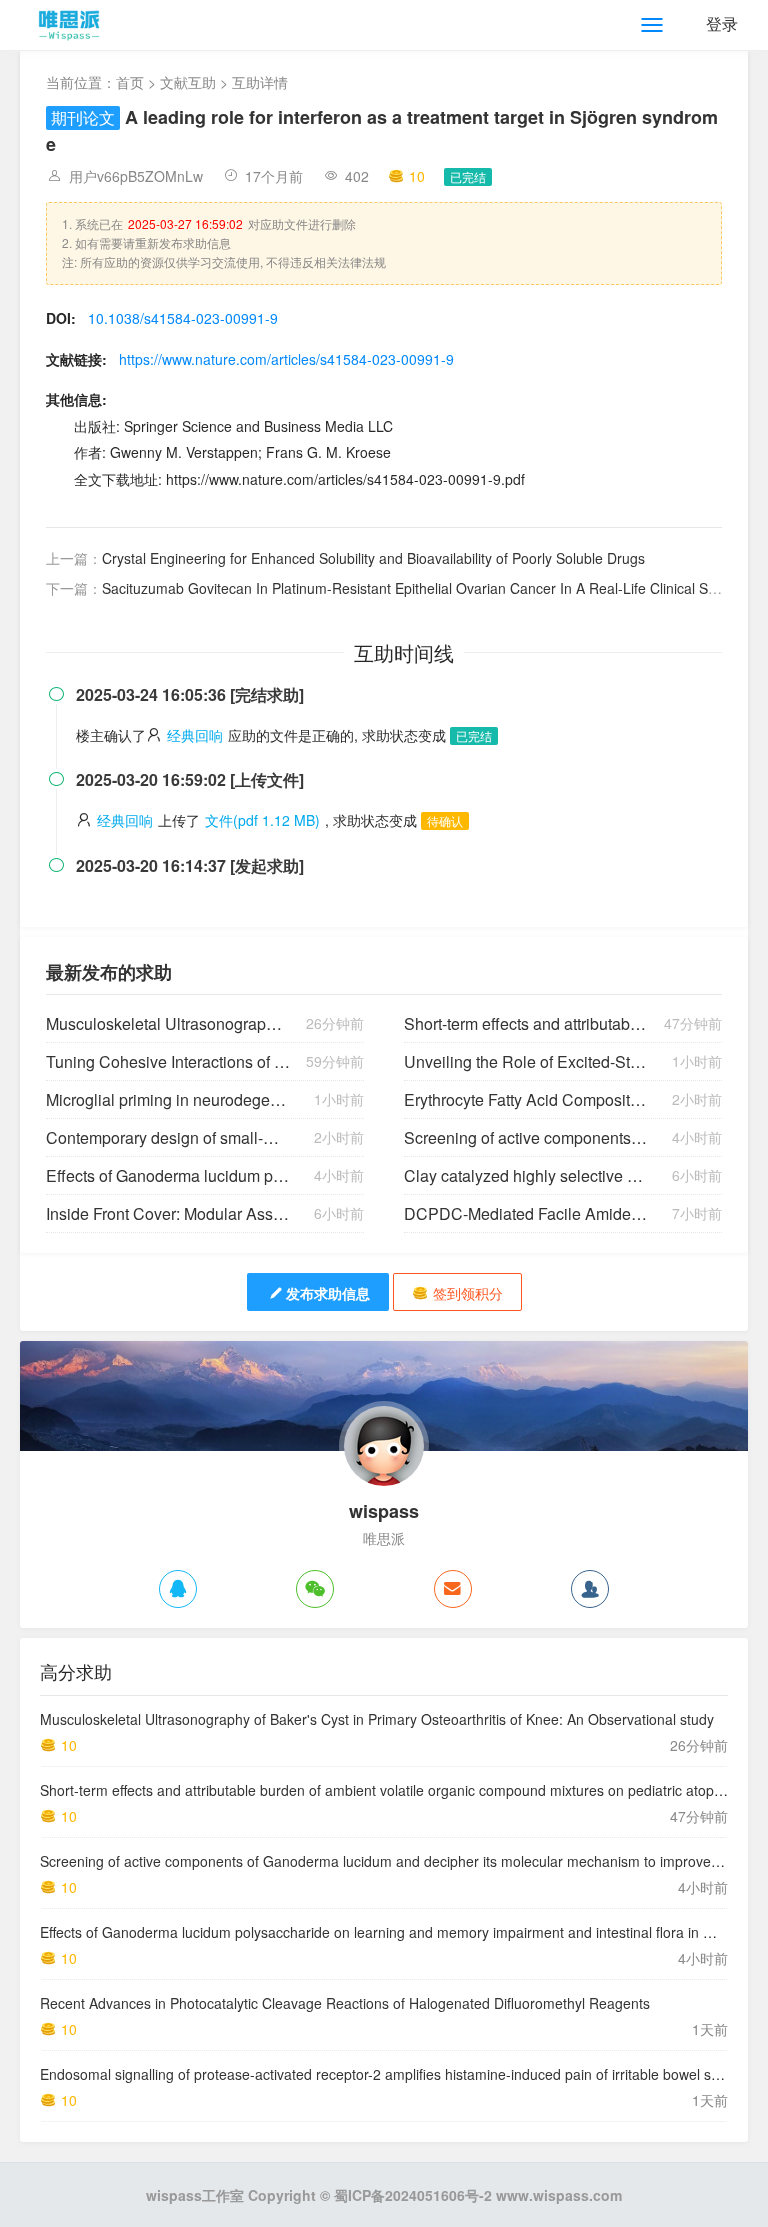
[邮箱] (453, 1589)
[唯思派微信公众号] (315, 1589)
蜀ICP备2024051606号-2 (413, 2195)
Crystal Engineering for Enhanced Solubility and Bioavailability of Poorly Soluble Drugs (373, 558)
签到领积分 (468, 1293)
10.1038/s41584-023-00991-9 (183, 318)
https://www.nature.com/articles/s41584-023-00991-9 (286, 359)
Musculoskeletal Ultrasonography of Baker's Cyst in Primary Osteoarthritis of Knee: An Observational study (168, 1023)
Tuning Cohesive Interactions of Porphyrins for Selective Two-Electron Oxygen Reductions (168, 1061)
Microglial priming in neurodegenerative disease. (168, 1099)
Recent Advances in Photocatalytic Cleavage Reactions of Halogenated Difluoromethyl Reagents (345, 2003)
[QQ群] (590, 1589)
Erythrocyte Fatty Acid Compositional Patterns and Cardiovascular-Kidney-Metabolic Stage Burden (526, 1099)
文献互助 (188, 82)
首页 (130, 82)
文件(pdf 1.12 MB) (262, 820)
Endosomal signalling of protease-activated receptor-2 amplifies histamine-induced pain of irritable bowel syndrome (403, 2074)
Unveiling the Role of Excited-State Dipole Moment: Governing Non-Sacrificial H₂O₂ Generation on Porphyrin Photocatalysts (526, 1061)
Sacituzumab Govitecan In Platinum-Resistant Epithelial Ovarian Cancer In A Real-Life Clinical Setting (422, 588)
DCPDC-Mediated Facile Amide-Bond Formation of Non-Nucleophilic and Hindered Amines (526, 1213)
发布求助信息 (328, 1293)
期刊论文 (83, 117)
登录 (722, 23)
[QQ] (178, 1589)
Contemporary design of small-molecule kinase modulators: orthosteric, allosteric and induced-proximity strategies (168, 1137)
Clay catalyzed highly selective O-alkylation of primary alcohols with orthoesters (526, 1175)
